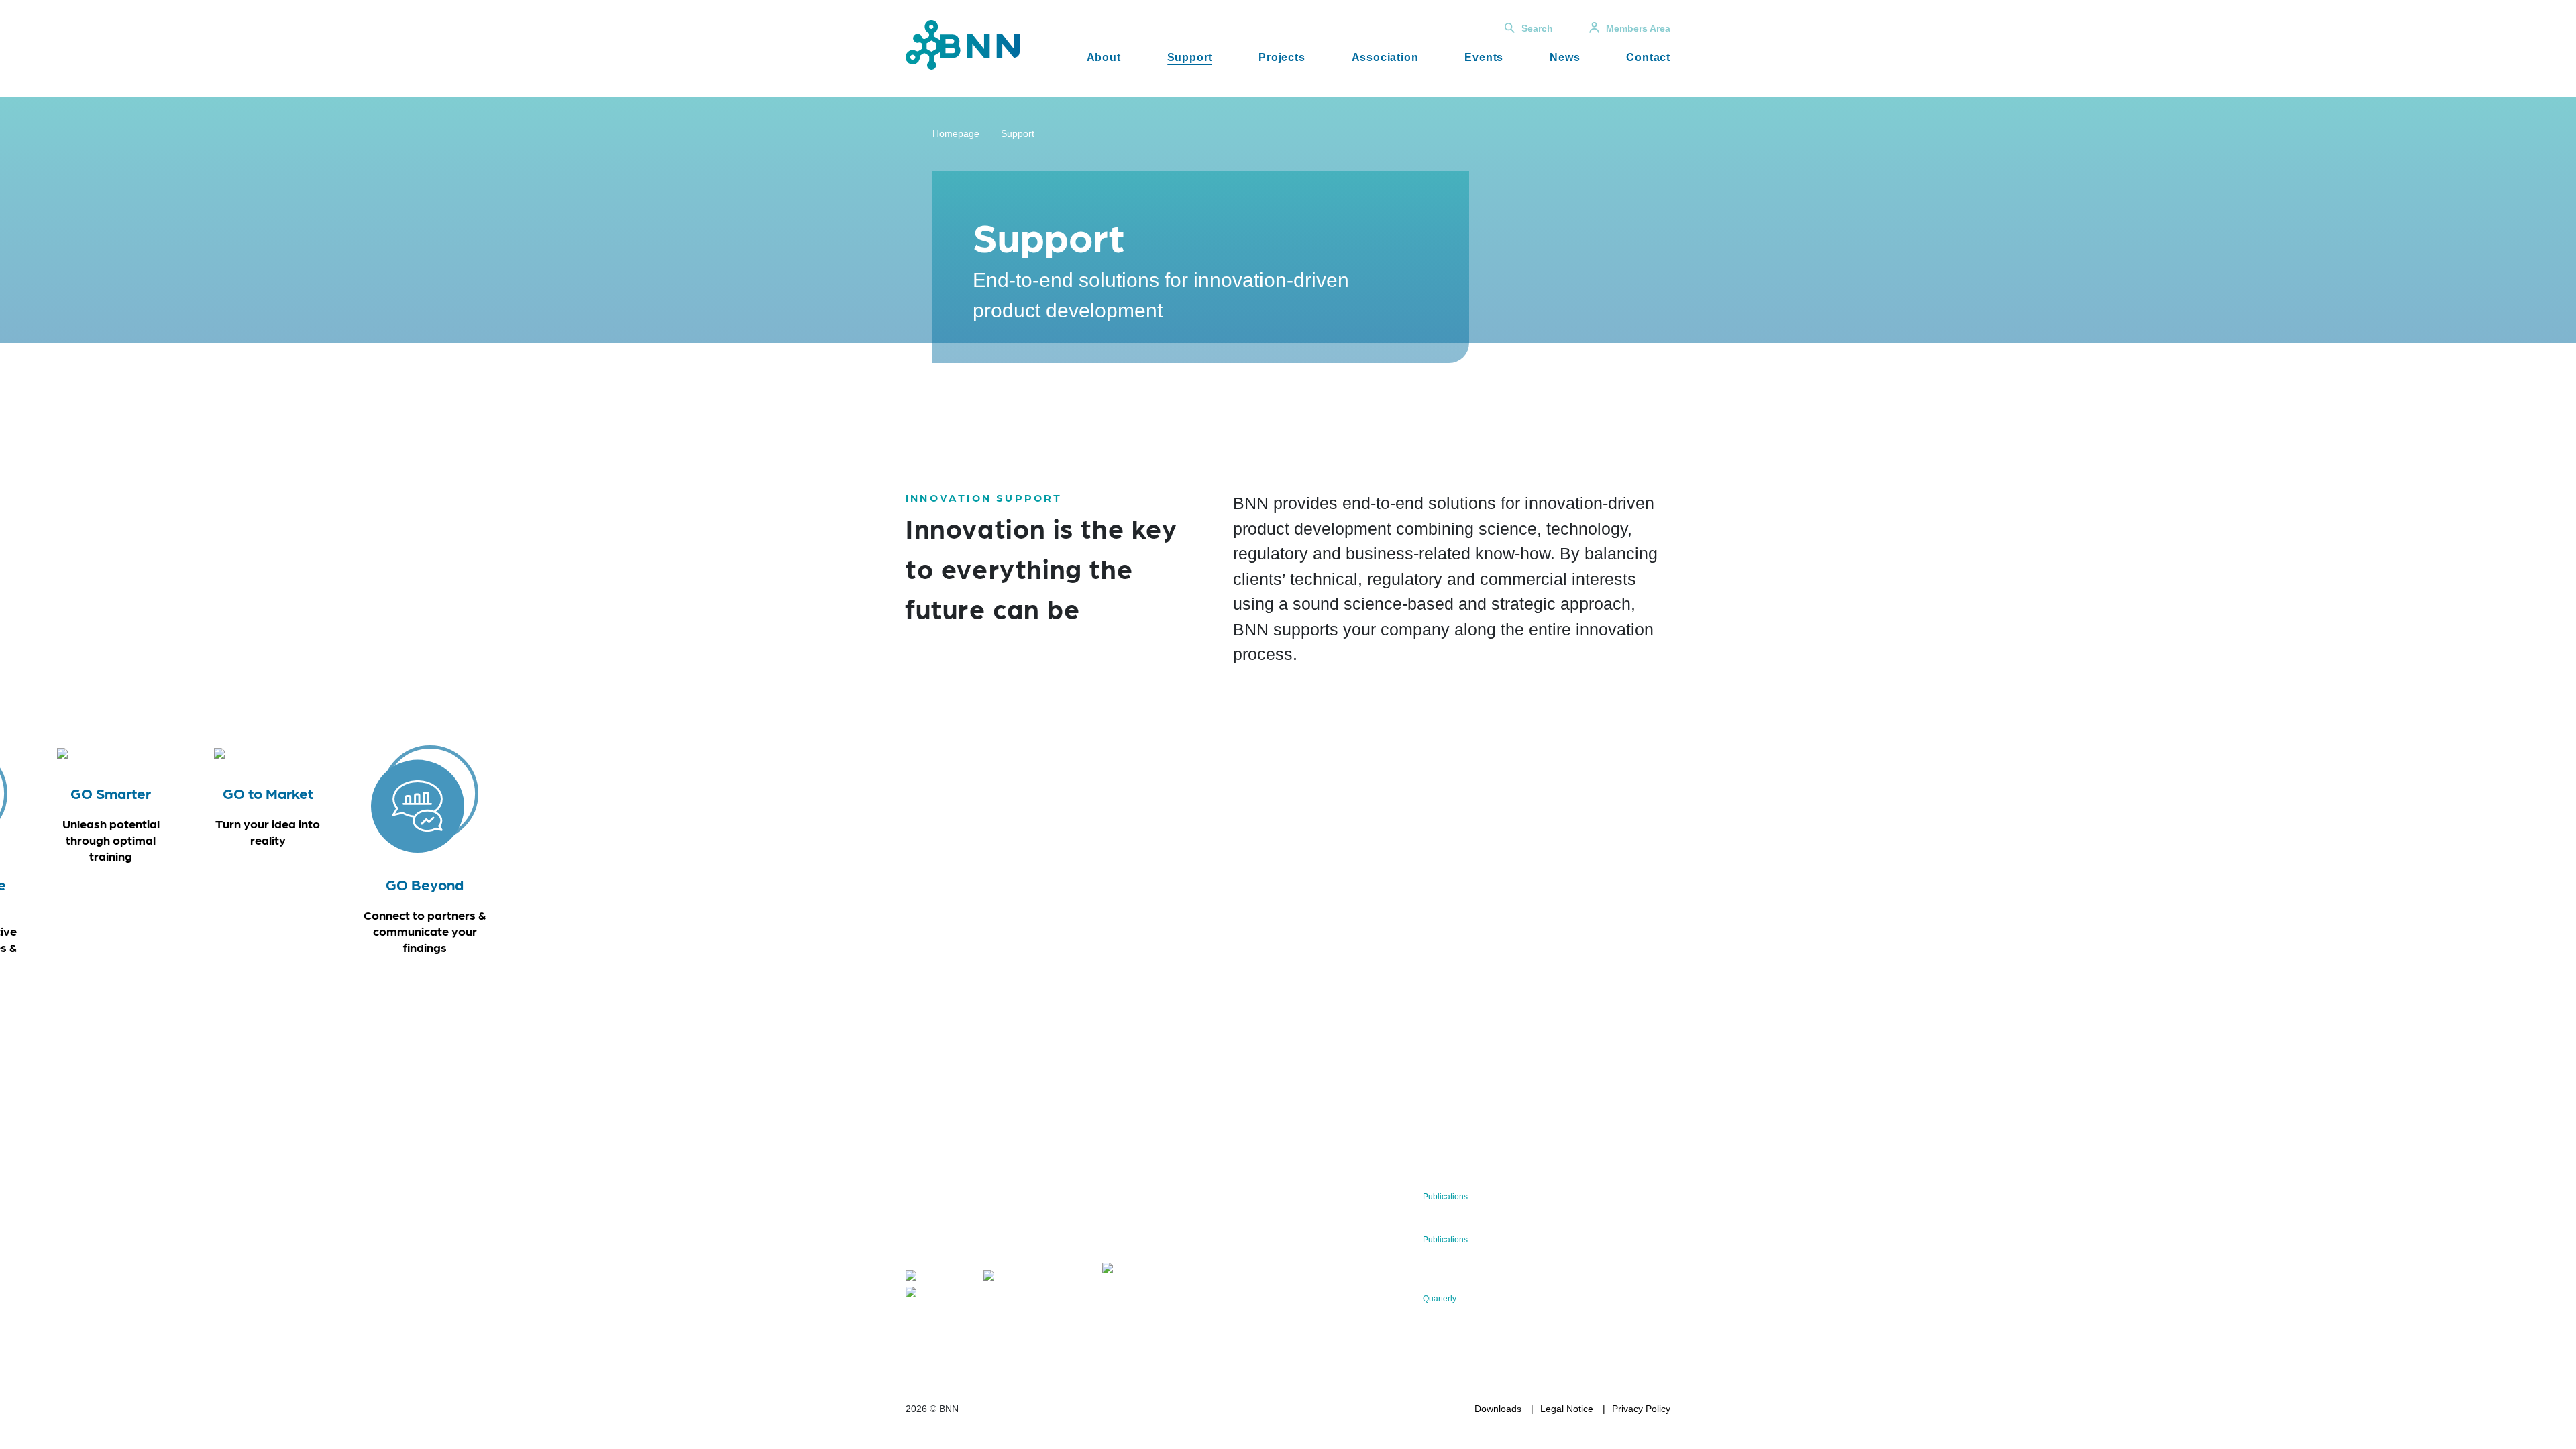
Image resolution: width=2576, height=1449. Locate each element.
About (1104, 57)
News (1565, 57)
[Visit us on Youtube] (942, 1294)
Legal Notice (1567, 1409)
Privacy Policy (1641, 1409)
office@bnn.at (935, 1250)
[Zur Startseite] (963, 44)
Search (1537, 28)
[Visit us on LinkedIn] (1021, 1278)
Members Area (1638, 28)
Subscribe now (1181, 1229)
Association (1385, 57)
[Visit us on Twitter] (938, 1278)
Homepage (956, 133)
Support (1190, 57)
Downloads (1498, 1409)
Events (1484, 57)
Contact (1648, 57)
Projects (1282, 57)
